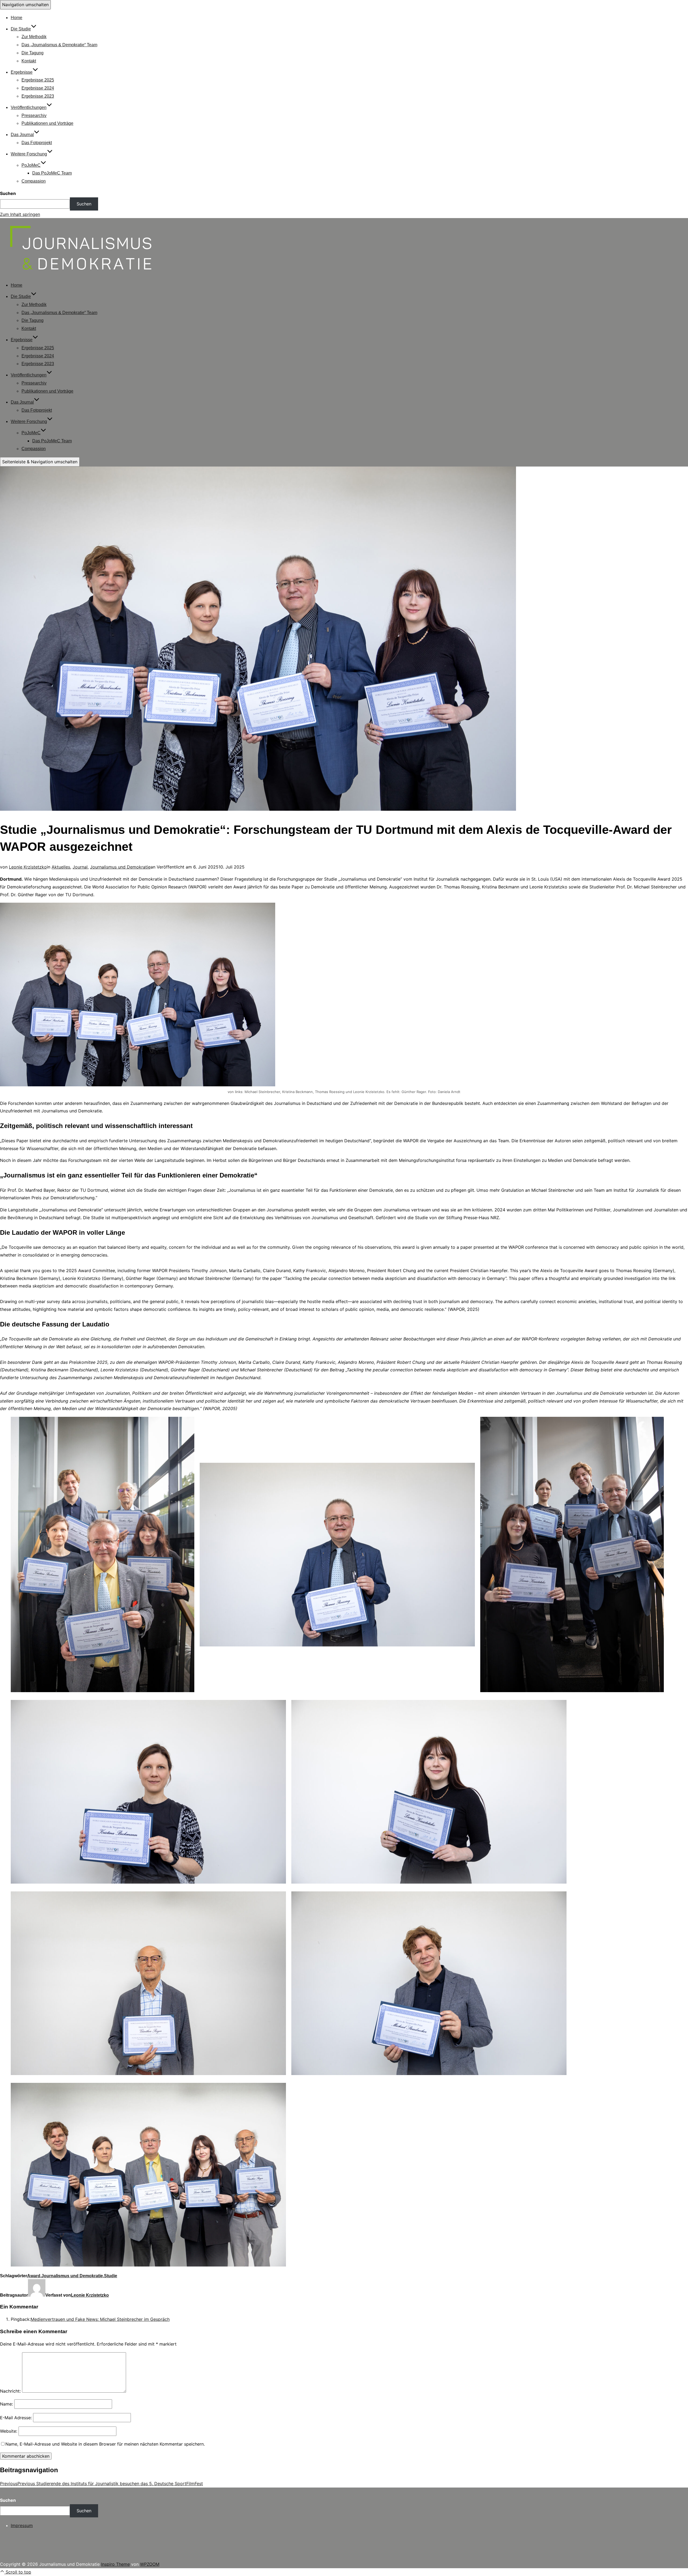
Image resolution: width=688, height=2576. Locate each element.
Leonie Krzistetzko (28, 867)
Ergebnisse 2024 (38, 88)
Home (17, 18)
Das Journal (22, 135)
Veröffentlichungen (29, 107)
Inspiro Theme (115, 2564)
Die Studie (21, 29)
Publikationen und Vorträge (47, 123)
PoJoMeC (31, 165)
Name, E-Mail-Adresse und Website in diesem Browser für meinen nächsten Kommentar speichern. (105, 2444)
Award (34, 2276)
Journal (80, 867)
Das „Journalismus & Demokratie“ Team (59, 45)
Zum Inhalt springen (20, 214)
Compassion (34, 181)
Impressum (22, 2525)
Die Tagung (33, 53)
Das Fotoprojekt (37, 143)
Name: (6, 2404)
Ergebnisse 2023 (38, 96)
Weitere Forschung (29, 154)
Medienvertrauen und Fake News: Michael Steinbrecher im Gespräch (100, 2319)
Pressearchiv (34, 115)
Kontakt (29, 61)
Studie (111, 2276)
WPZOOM (150, 2564)
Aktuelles (61, 867)
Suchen (8, 193)
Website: (9, 2431)
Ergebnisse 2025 (38, 80)
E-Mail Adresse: (16, 2418)
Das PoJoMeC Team (52, 173)
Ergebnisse (22, 72)
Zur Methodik (34, 37)
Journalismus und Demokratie (120, 867)
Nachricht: (10, 2391)
